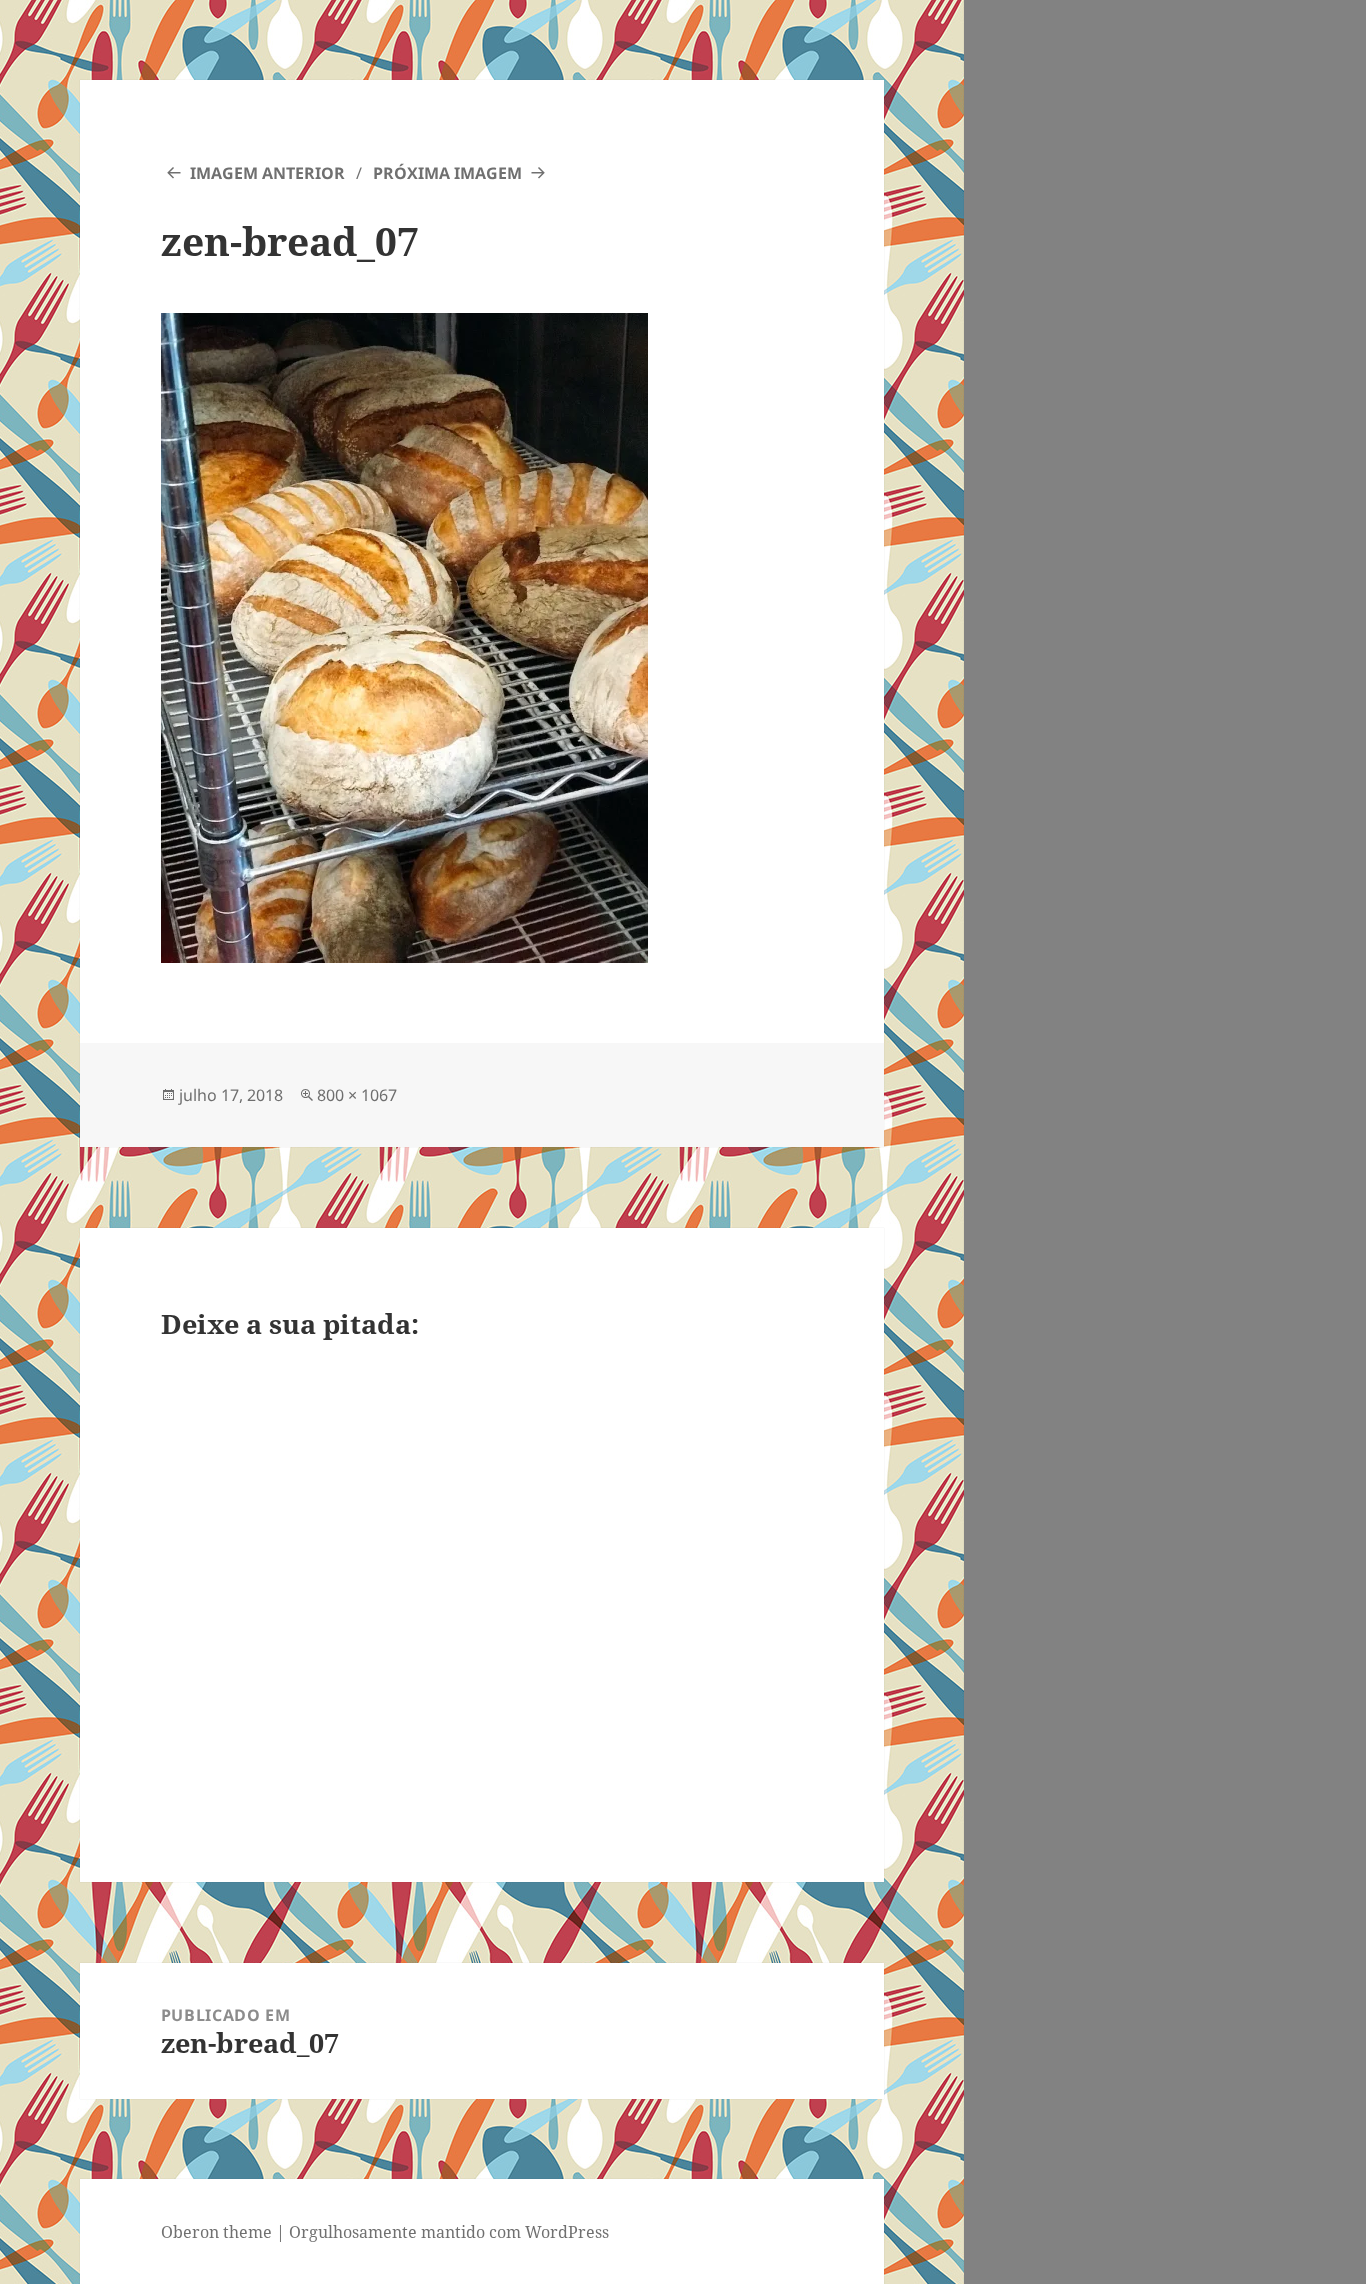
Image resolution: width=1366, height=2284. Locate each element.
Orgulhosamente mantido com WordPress (449, 2232)
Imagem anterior (267, 173)
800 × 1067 (357, 1095)
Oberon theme (216, 2232)
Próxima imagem (447, 173)
